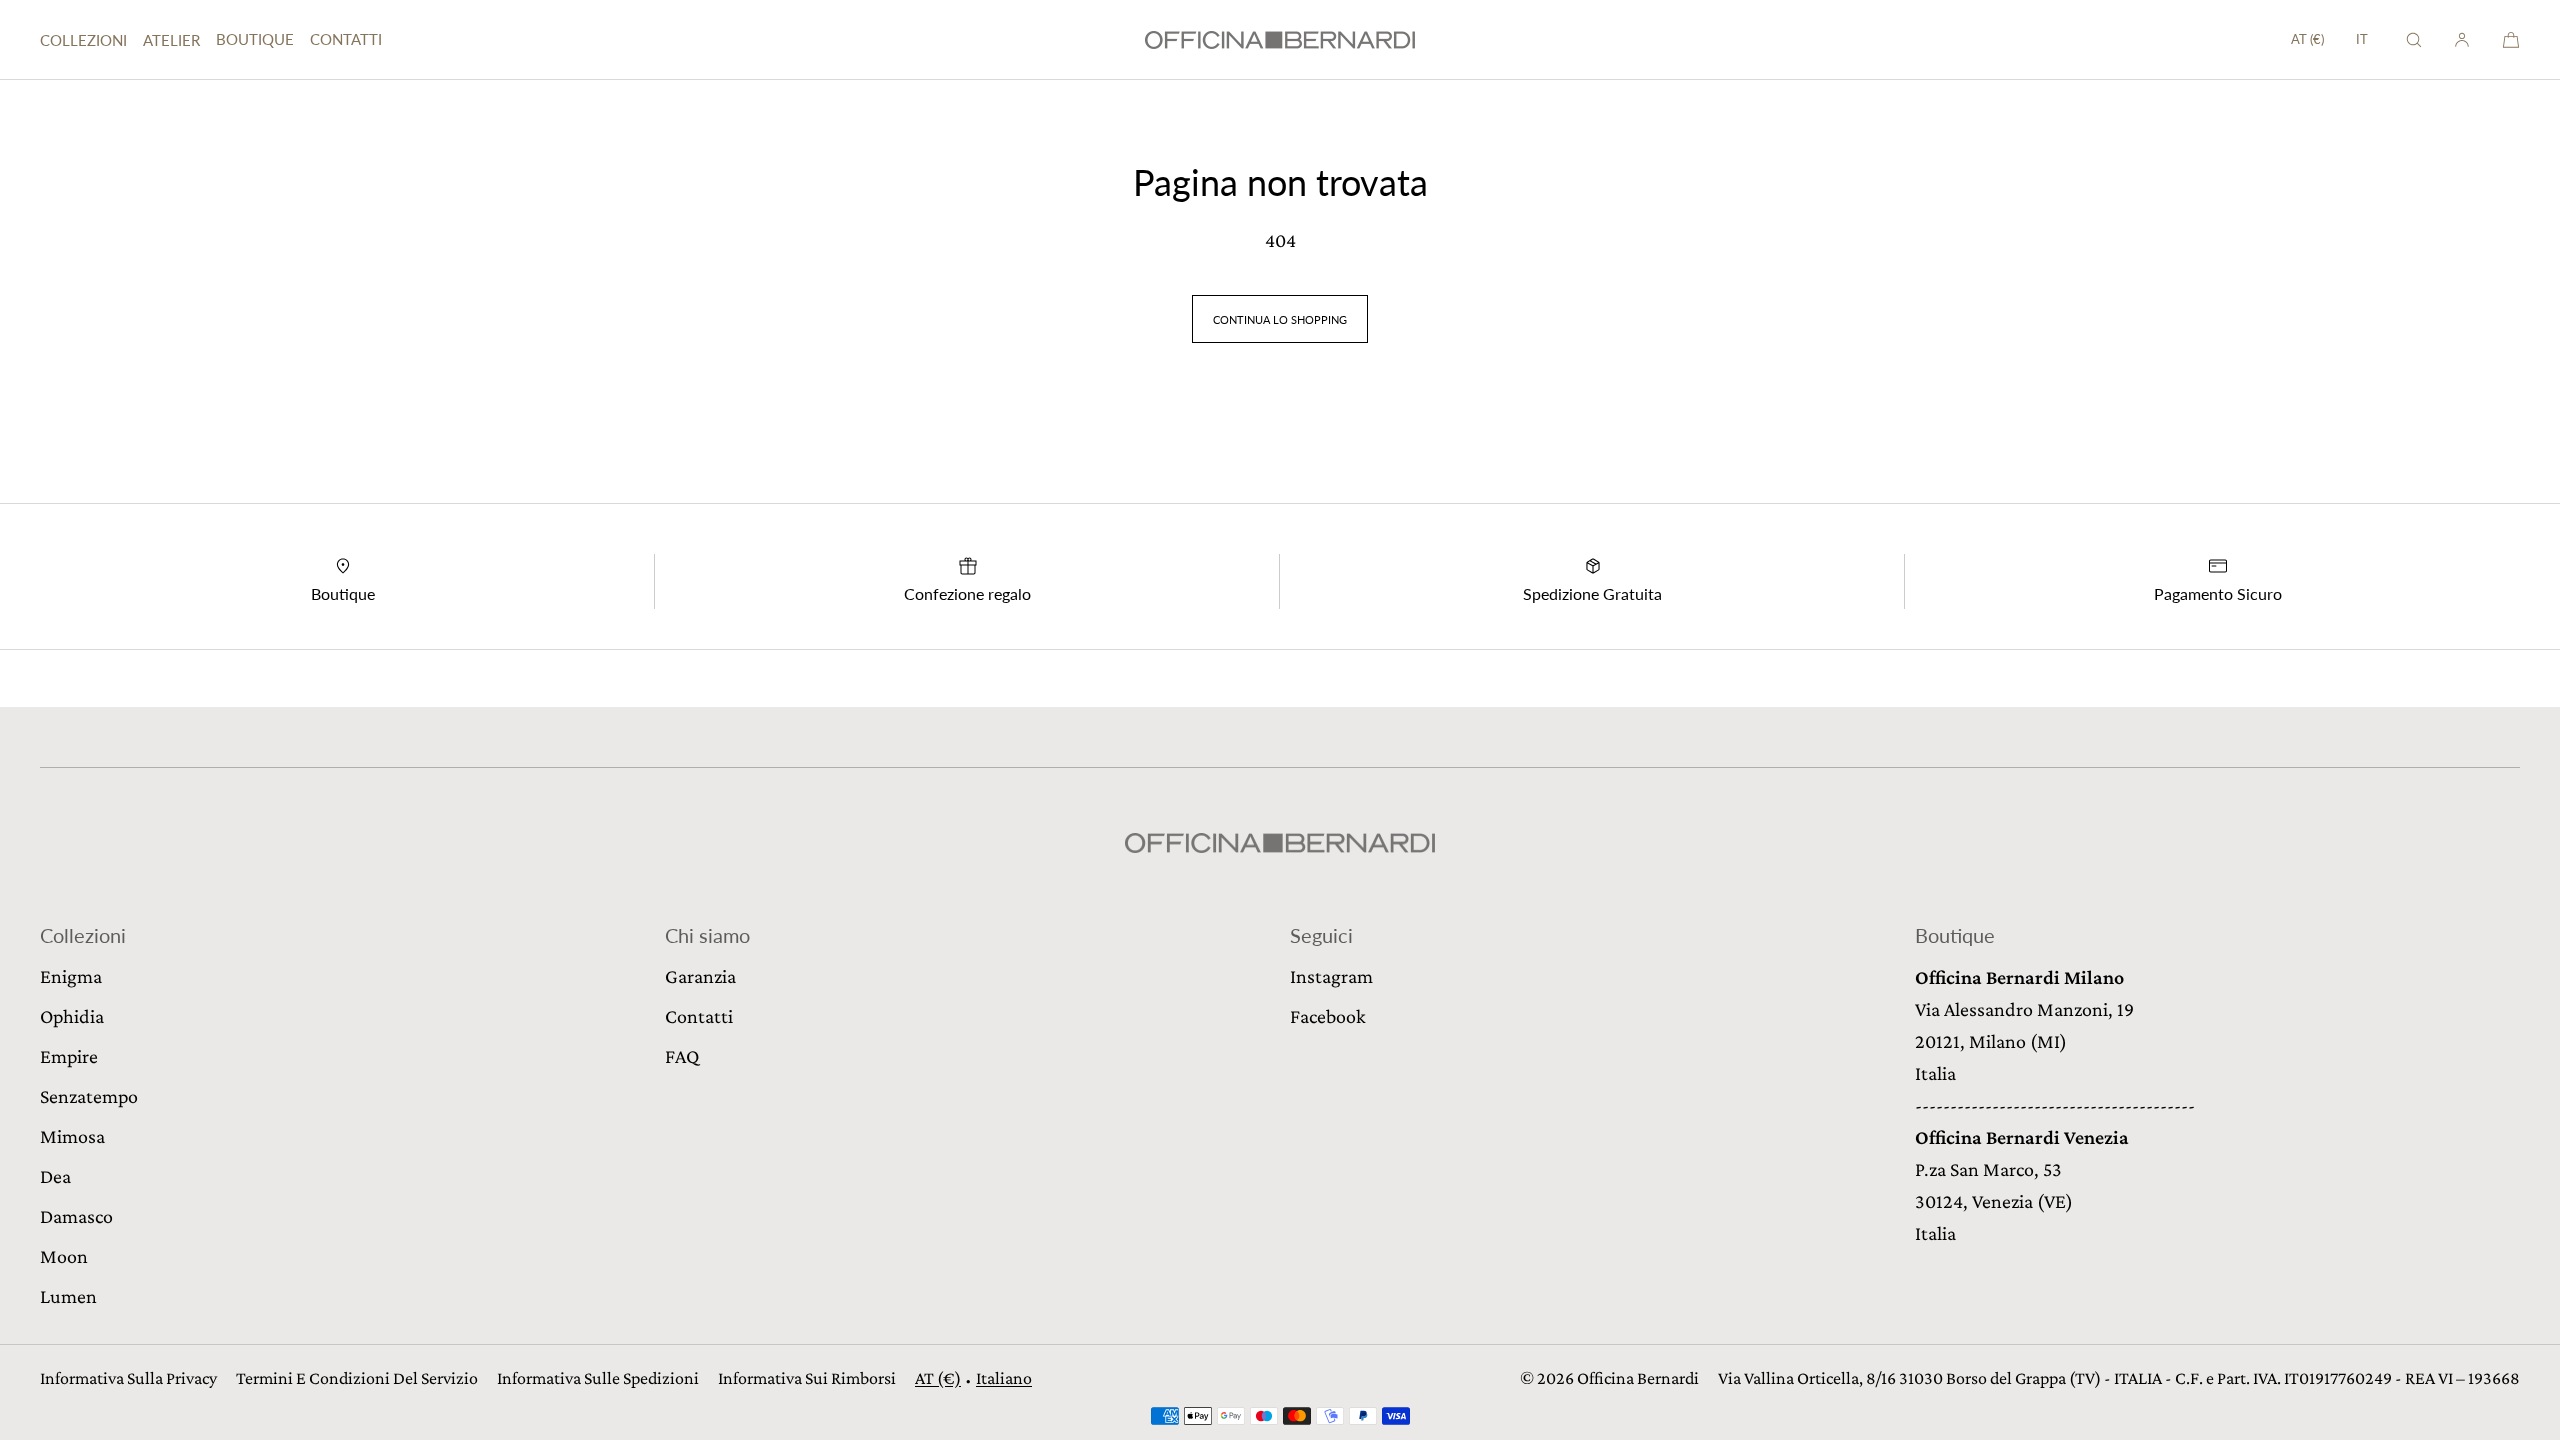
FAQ (682, 1056)
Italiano (1004, 1378)
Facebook (1328, 1016)
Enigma (71, 976)
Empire (69, 1056)
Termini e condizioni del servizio (357, 1378)
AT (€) (2307, 39)
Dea (55, 1176)
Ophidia (72, 1016)
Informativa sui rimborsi (807, 1378)
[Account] (2462, 39)
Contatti (346, 39)
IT (2362, 39)
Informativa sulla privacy (128, 1378)
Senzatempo (89, 1096)
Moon (64, 1256)
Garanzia (700, 976)
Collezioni (83, 40)
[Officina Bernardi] (1280, 40)
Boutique (255, 39)
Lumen (68, 1296)
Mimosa (72, 1136)
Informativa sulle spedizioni (598, 1378)
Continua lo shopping (1280, 319)
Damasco (76, 1216)
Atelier (171, 40)
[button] (2414, 39)
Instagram (1331, 976)
